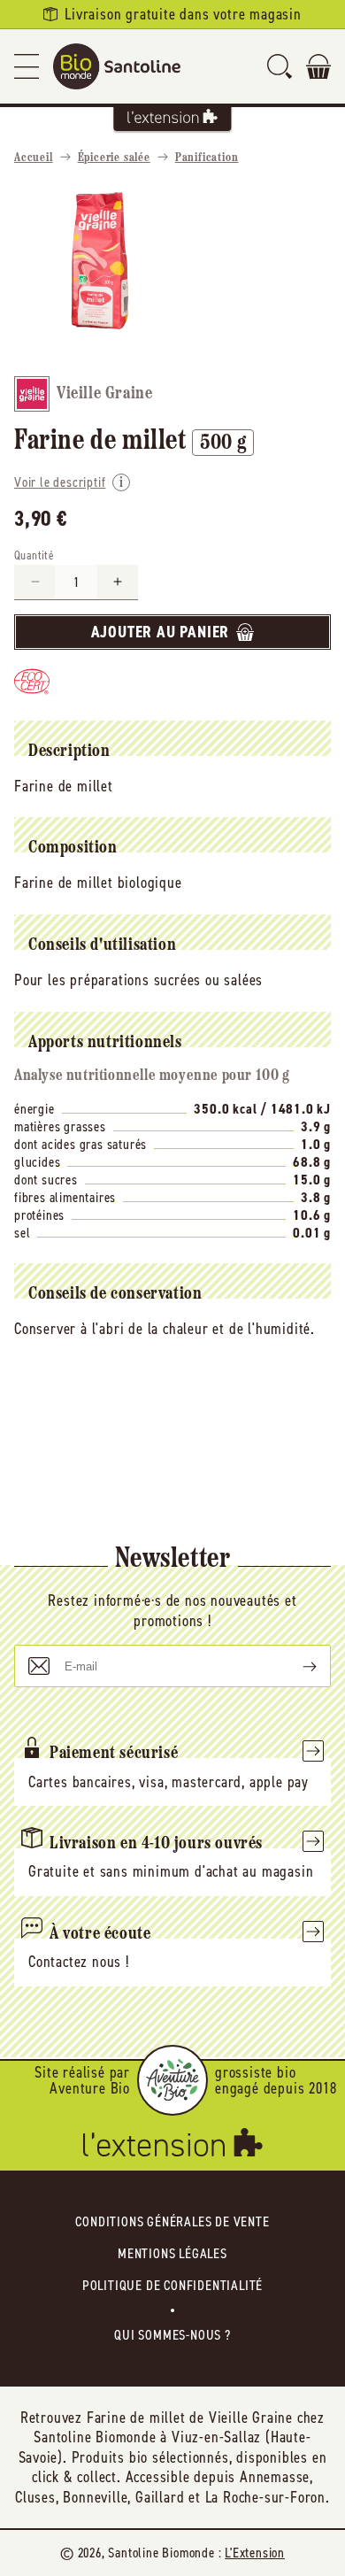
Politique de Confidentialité (172, 2285)
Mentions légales (172, 2253)
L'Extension (255, 2553)
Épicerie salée (114, 158)
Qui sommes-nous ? (172, 2335)
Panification (207, 158)
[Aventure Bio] (172, 2080)
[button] (27, 66)
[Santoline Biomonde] (117, 66)
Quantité (34, 555)
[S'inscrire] (295, 1666)
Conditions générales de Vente (172, 2221)
